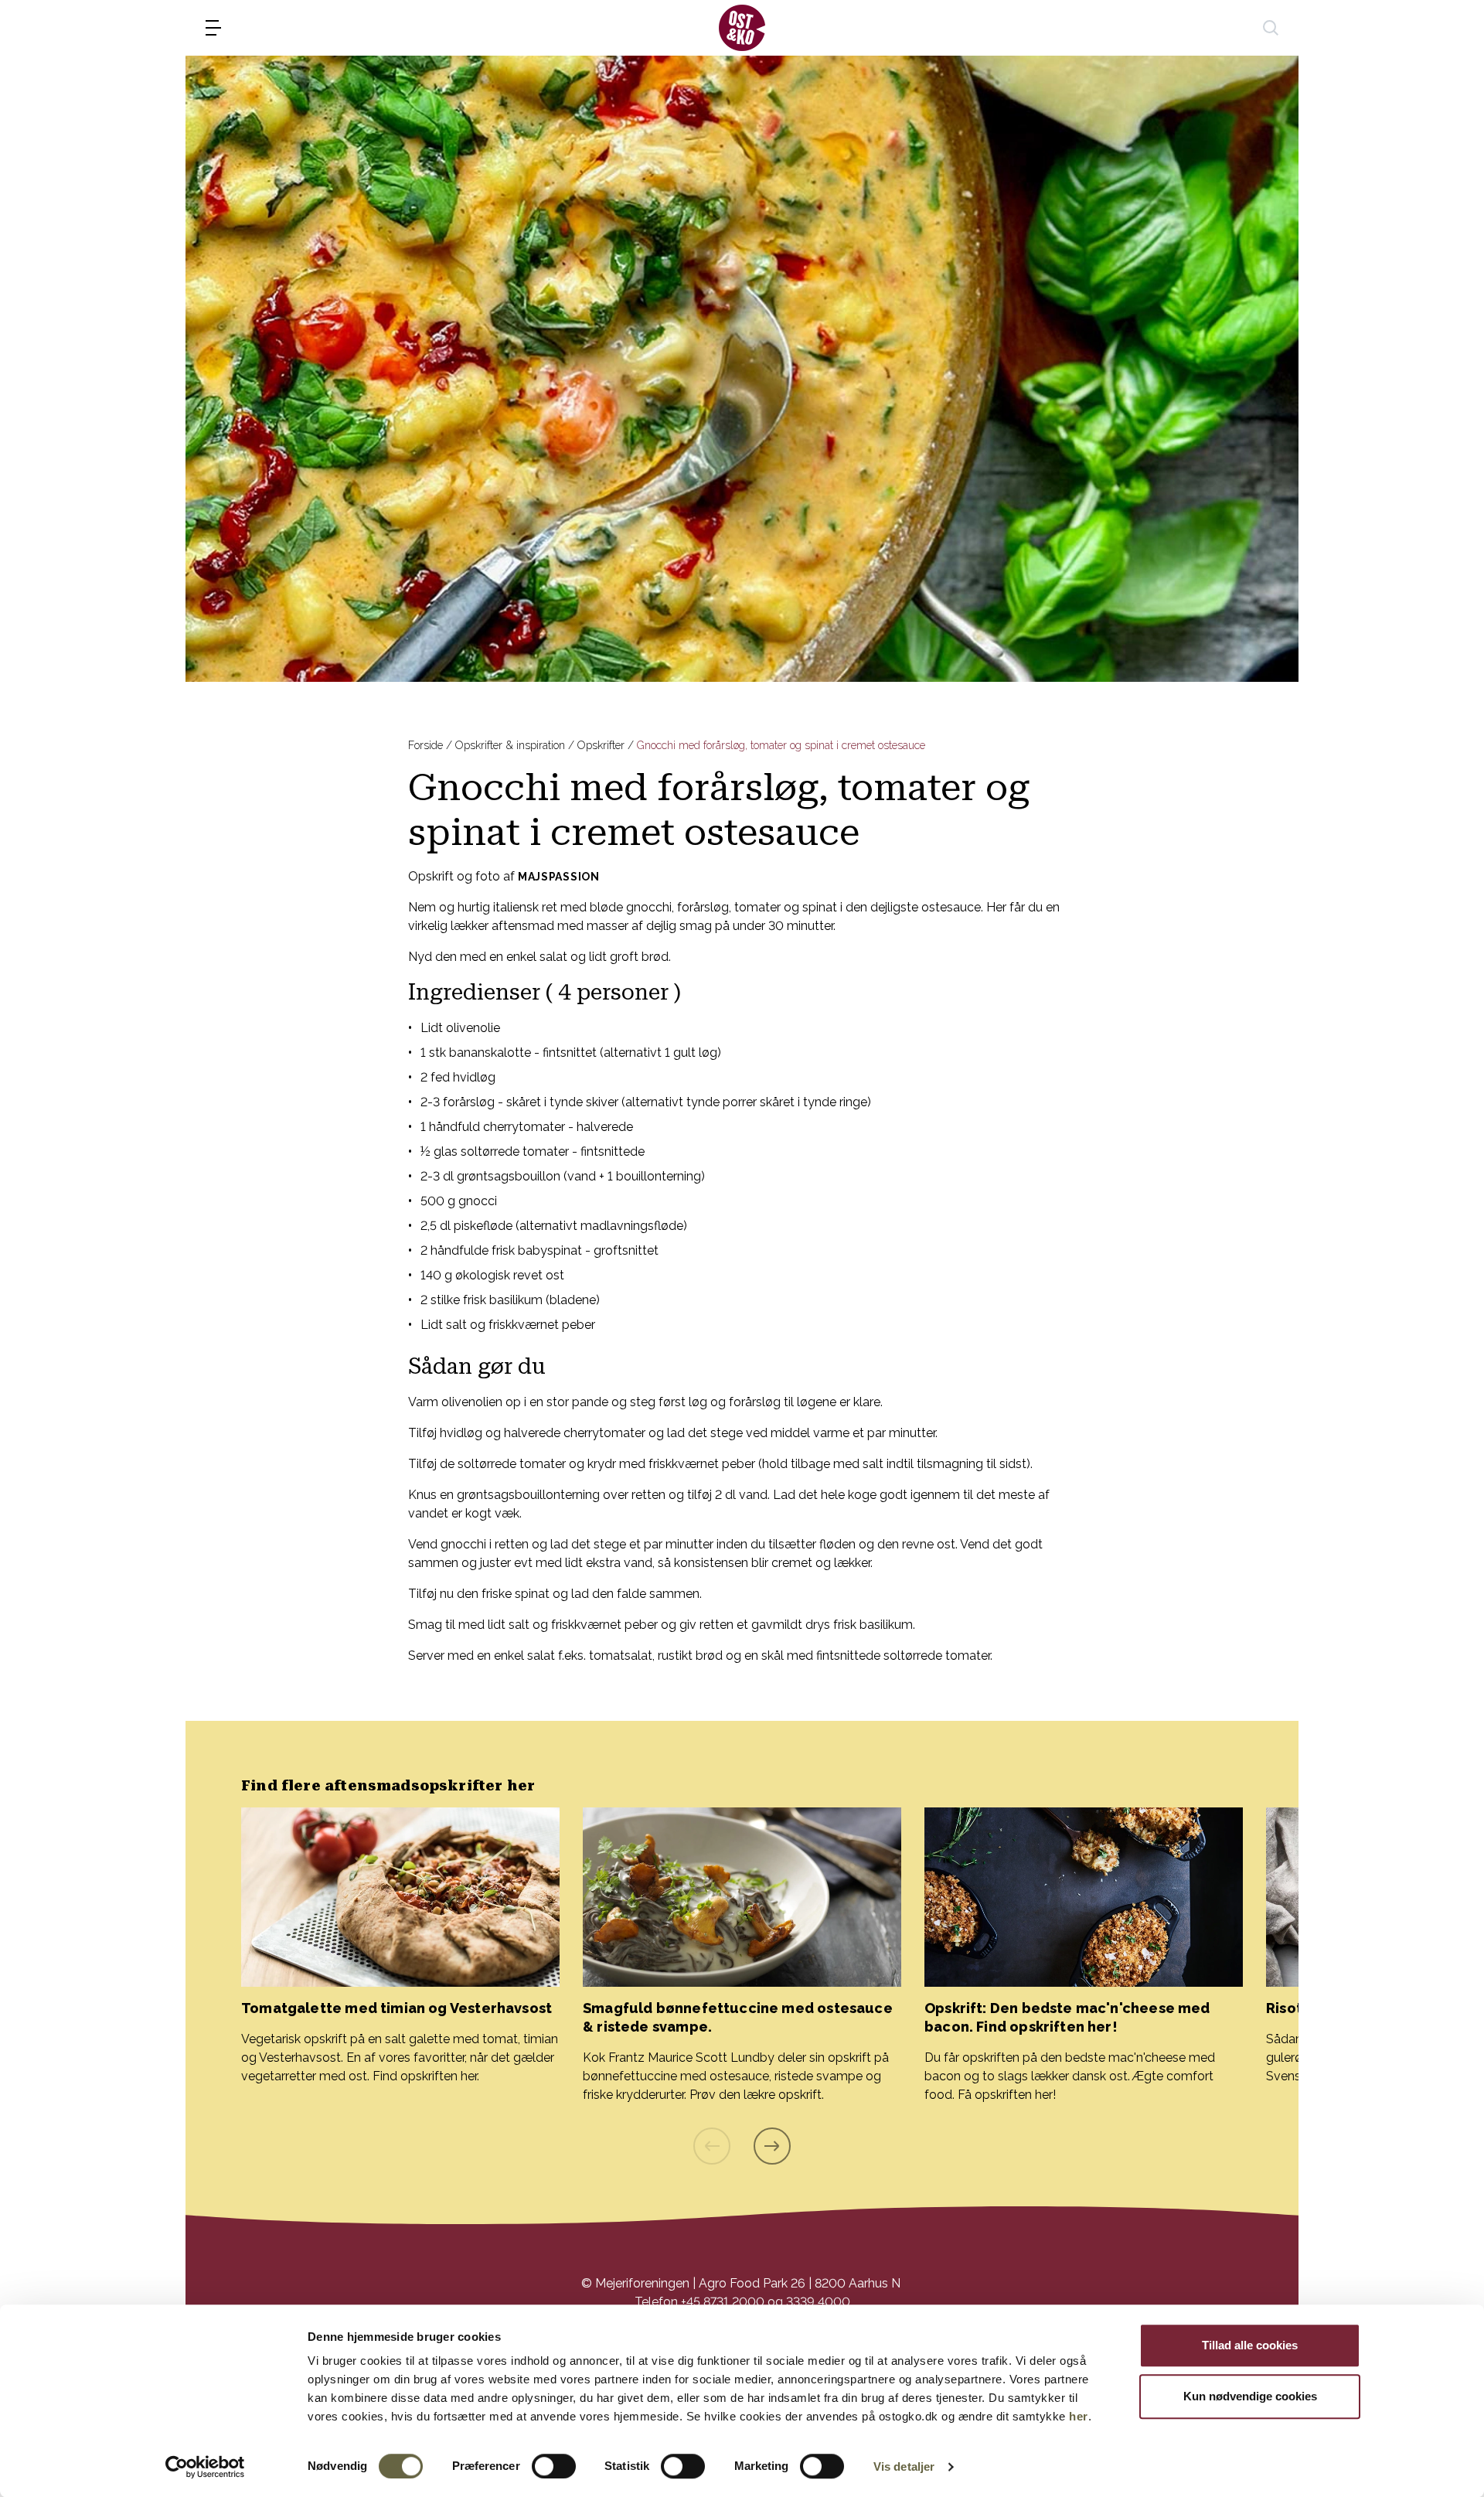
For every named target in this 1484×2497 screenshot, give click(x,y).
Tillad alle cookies (1250, 2345)
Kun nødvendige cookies (1250, 2396)
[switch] (554, 2466)
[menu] (213, 28)
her (1079, 2416)
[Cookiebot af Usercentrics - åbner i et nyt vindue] (205, 2467)
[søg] (1271, 28)
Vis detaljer (904, 2466)
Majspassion (559, 877)
